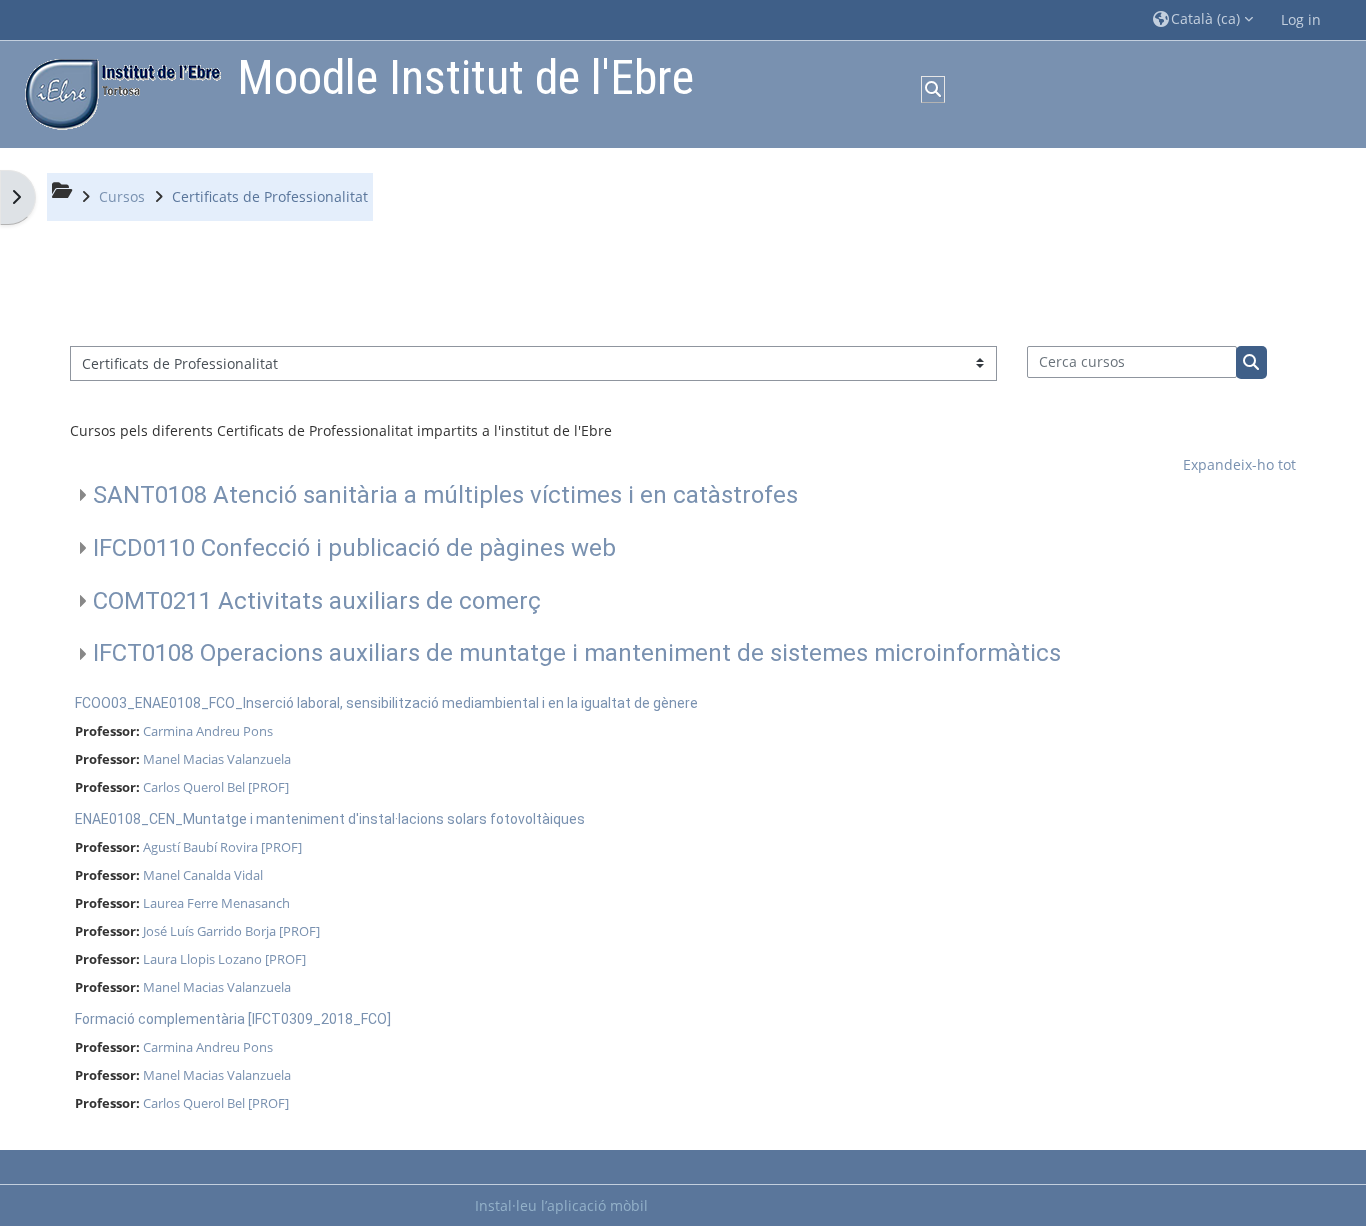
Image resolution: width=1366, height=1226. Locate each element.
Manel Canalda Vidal (203, 875)
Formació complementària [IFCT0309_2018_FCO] (233, 1019)
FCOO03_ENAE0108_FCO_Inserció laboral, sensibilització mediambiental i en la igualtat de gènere (386, 703)
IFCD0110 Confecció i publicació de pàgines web (354, 548)
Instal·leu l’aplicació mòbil (561, 1205)
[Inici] (118, 92)
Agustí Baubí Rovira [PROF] (222, 847)
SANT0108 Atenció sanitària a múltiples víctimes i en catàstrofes (445, 495)
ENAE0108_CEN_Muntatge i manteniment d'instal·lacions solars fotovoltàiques (330, 819)
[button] (1203, 19)
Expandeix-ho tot (1239, 464)
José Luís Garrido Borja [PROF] (231, 931)
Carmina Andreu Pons (208, 731)
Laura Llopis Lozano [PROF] (224, 959)
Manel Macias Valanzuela (217, 759)
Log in (1301, 19)
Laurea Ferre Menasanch (216, 903)
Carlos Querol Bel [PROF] (216, 787)
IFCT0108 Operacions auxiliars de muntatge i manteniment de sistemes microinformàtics (577, 653)
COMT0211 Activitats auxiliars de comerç (317, 601)
